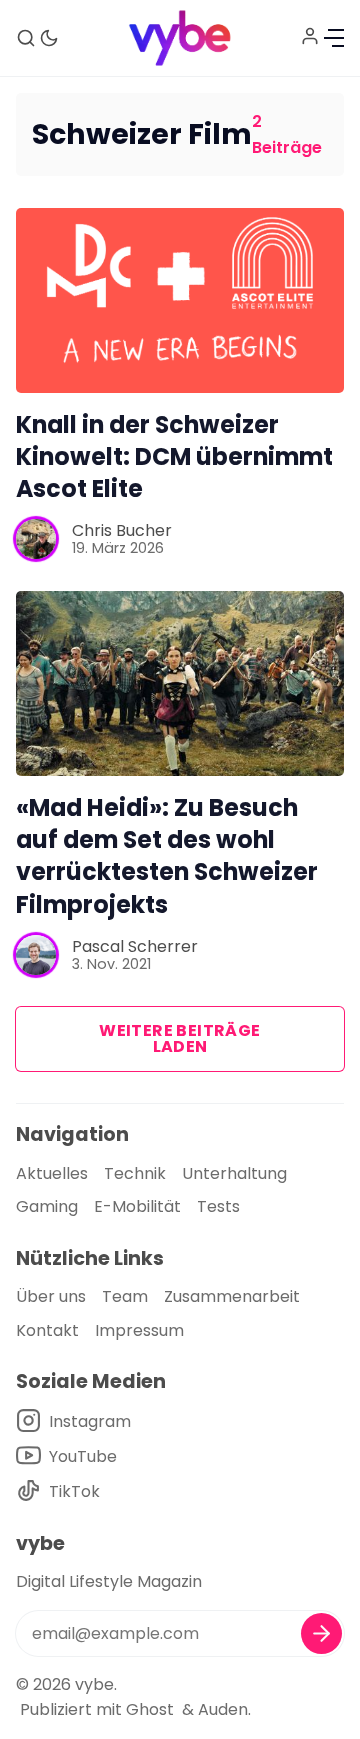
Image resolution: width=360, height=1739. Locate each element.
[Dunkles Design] (49, 38)
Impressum (139, 1330)
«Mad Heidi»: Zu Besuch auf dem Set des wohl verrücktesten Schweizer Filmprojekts (167, 856)
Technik (135, 1173)
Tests (218, 1206)
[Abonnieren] (321, 1633)
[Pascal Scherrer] (36, 955)
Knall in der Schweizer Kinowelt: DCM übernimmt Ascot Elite (174, 456)
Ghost (150, 1709)
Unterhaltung (234, 1173)
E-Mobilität (137, 1206)
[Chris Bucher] (36, 539)
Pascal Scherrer (135, 946)
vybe (94, 1684)
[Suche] (26, 38)
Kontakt (47, 1330)
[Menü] (334, 38)
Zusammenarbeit (232, 1296)
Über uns (51, 1296)
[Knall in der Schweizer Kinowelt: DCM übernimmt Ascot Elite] (180, 300)
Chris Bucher (122, 530)
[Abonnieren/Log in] (310, 36)
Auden (223, 1709)
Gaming (47, 1206)
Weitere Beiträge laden (179, 1038)
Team (125, 1296)
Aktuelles (52, 1173)
